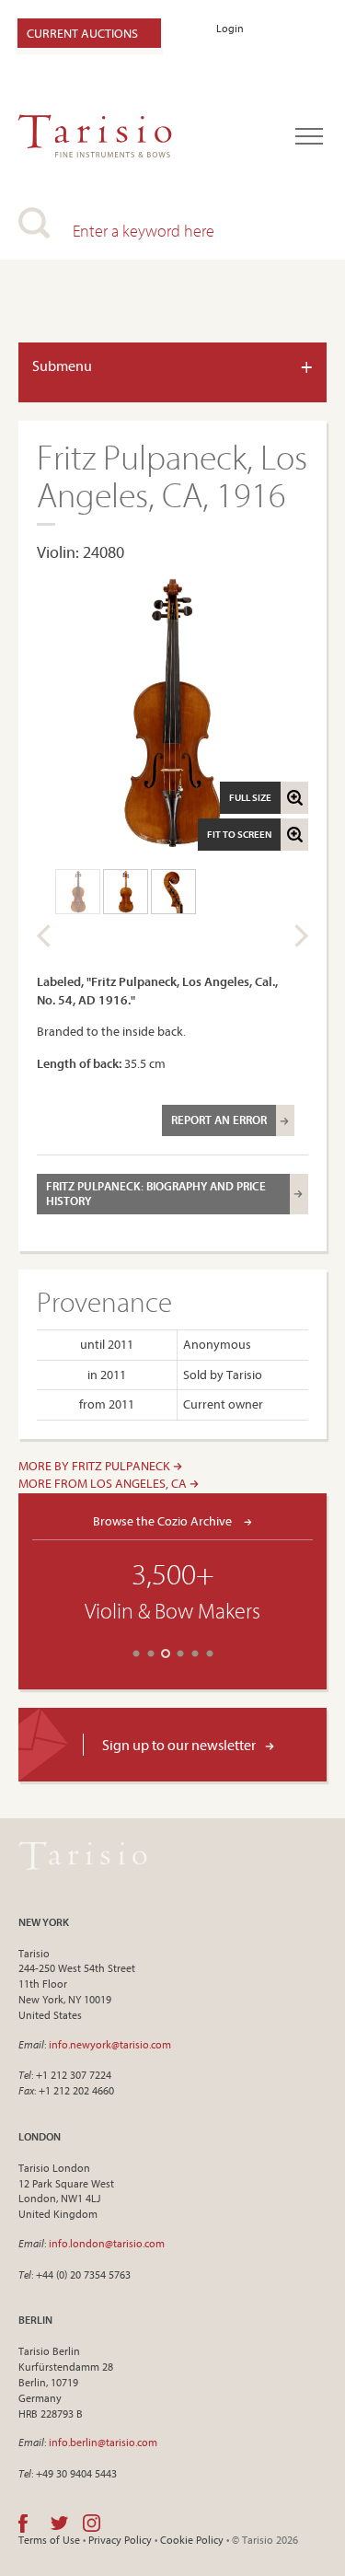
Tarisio (83, 1856)
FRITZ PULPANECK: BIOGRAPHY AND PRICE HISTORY (156, 1193)
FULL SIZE (250, 797)
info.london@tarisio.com (107, 2243)
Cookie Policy (192, 2540)
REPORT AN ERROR (219, 1120)
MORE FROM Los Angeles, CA (104, 1483)
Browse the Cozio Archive (164, 1520)
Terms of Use (49, 2540)
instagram (92, 2524)
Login (230, 28)
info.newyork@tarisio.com (110, 2044)
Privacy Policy (120, 2540)
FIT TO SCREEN (239, 834)
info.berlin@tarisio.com (103, 2442)
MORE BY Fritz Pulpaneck (96, 1466)
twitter (59, 2524)
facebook (23, 2524)
